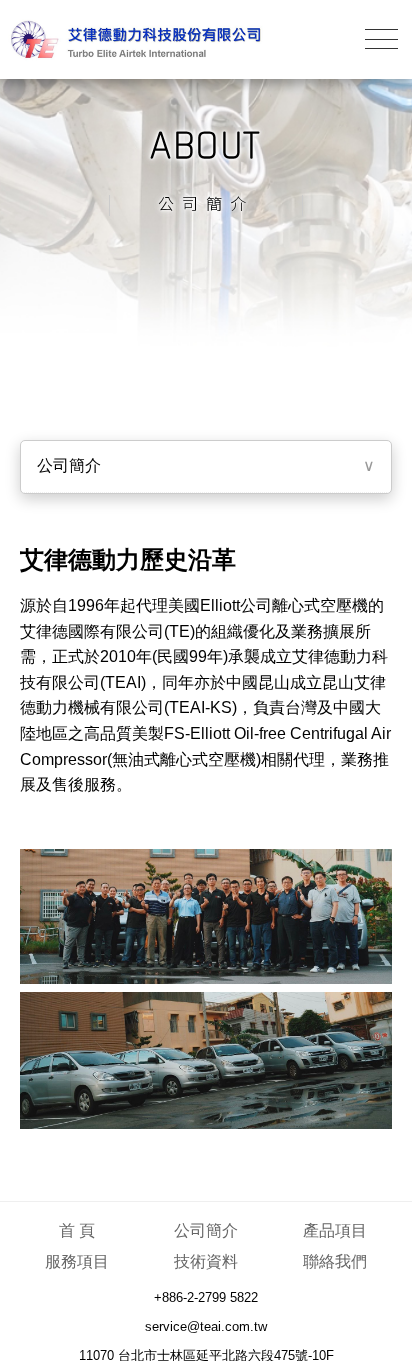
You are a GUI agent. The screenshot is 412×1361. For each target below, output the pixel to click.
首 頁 (77, 1230)
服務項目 (77, 1261)
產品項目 (335, 1230)
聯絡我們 (335, 1261)
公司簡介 (206, 1230)
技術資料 (206, 1261)
